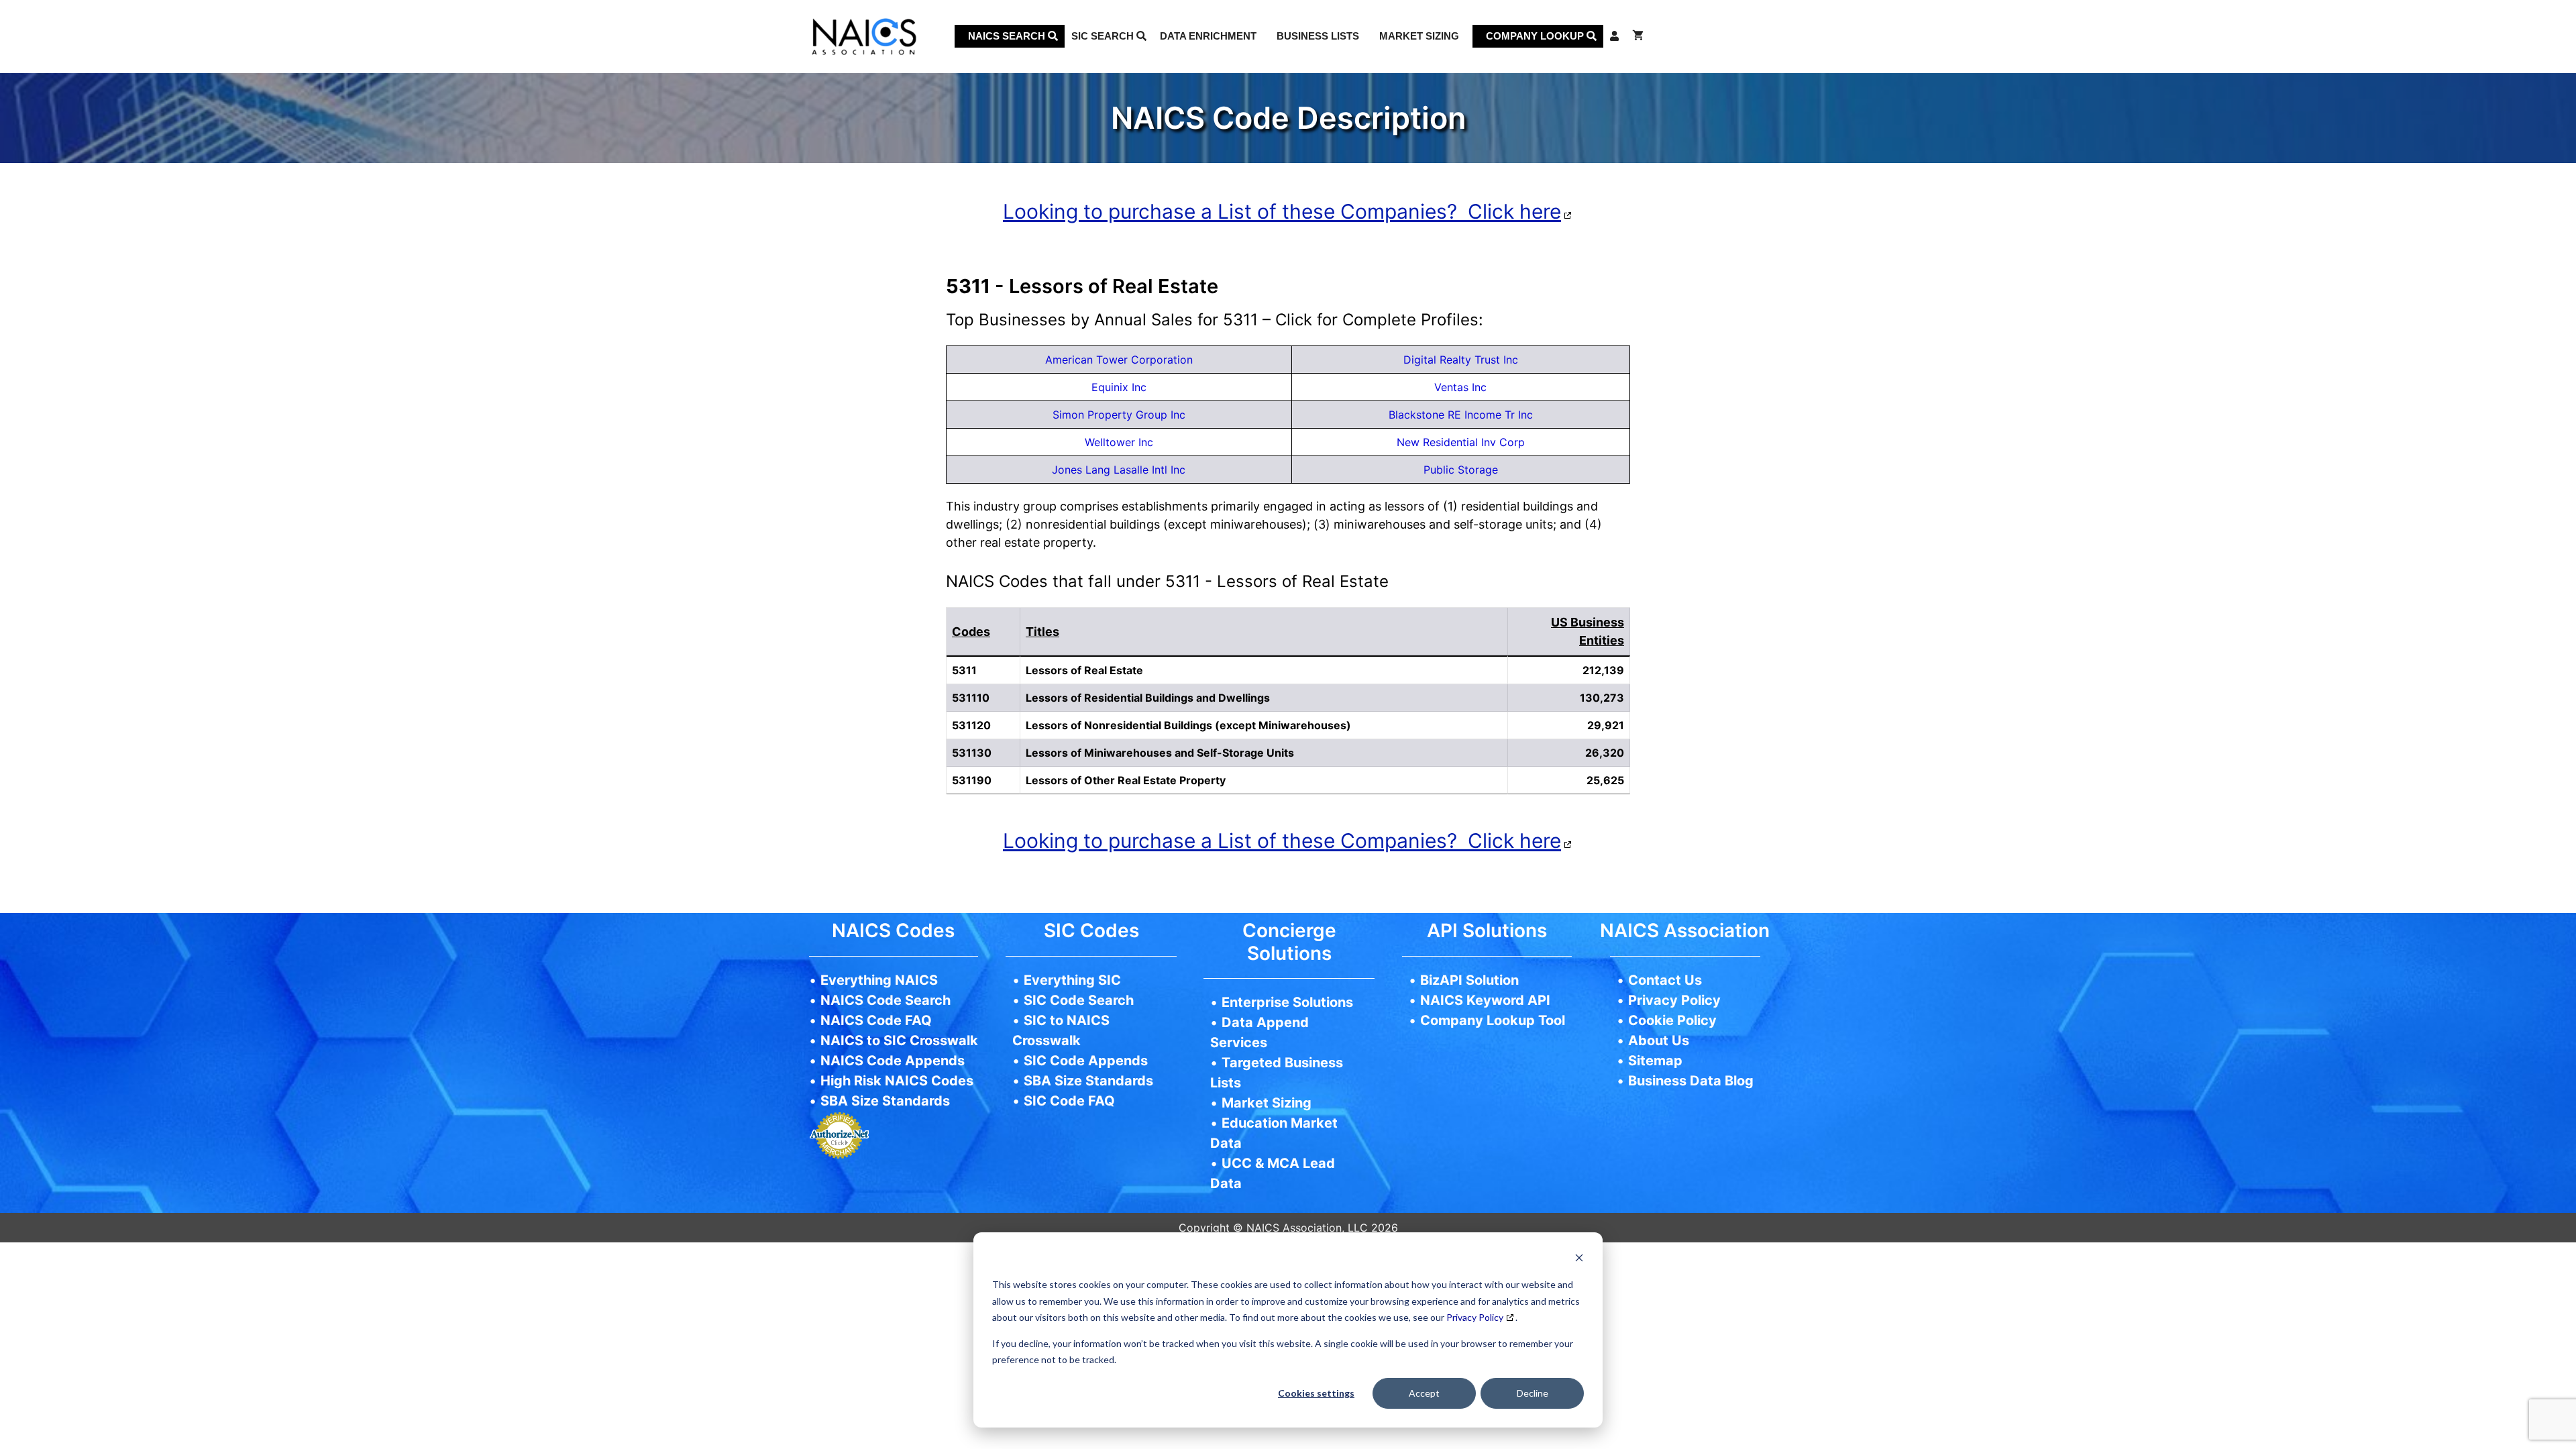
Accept (1424, 1393)
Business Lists (1318, 36)
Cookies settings (1316, 1393)
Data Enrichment (1208, 36)
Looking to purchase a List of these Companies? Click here (1282, 211)
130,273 (1602, 698)
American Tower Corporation (1119, 360)
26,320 (1605, 753)
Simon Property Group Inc (1119, 415)
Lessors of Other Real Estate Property (1126, 780)
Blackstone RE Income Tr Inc (1461, 415)
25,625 (1605, 780)
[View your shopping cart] (1638, 36)
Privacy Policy (1475, 1317)
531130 (972, 753)
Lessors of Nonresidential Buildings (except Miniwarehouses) (1188, 725)
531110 (971, 698)
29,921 (1606, 725)
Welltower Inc (1119, 442)
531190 (972, 780)
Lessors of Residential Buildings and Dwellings (1148, 698)
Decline (1533, 1393)
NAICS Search (1008, 36)
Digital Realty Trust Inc (1461, 360)
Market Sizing (1419, 36)
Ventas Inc (1460, 387)
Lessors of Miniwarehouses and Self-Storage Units (1160, 753)
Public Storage (1461, 470)
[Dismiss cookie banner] (1579, 1259)
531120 (971, 725)
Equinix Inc (1119, 387)
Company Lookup (1536, 36)
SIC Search (1104, 36)
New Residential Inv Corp (1461, 442)
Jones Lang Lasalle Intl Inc (1119, 470)
